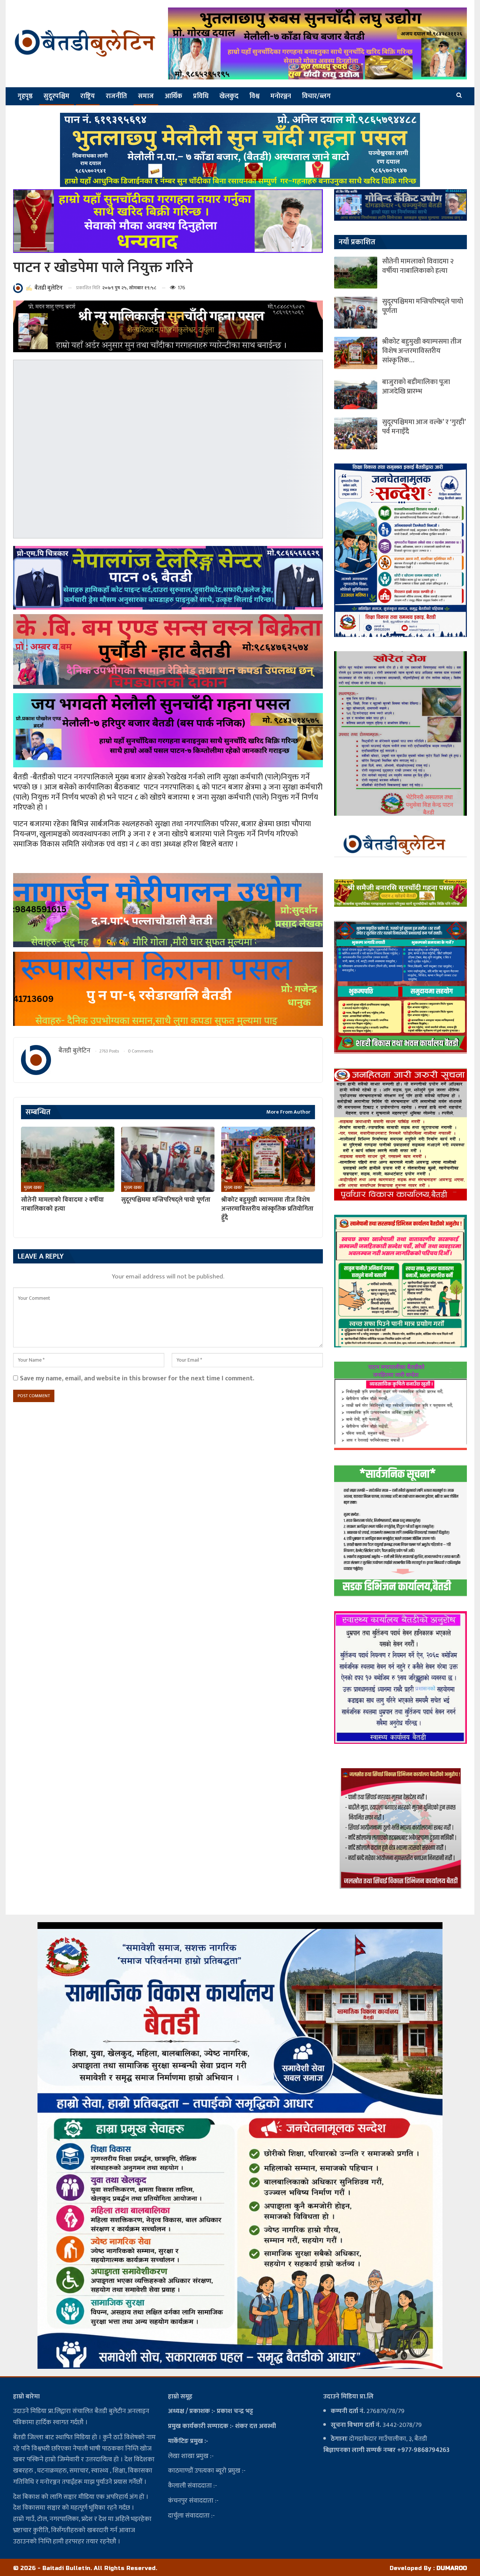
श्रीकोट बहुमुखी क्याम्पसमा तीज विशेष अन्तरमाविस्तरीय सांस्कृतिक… (422, 351)
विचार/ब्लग (316, 96)
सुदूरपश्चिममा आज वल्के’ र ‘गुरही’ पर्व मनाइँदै (424, 427)
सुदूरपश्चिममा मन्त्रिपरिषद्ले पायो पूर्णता (423, 306)
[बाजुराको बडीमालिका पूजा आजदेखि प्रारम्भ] (356, 393)
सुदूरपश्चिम (56, 96)
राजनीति (116, 96)
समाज (146, 96)
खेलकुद (229, 96)
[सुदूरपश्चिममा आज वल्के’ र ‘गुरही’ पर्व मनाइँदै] (356, 433)
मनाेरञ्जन (281, 96)
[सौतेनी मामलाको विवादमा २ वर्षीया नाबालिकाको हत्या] (68, 1159)
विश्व (254, 96)
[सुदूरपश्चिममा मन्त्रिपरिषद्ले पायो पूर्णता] (168, 1159)
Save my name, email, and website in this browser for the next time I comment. (137, 1378)
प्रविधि (201, 96)
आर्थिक (173, 96)
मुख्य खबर (33, 1187)
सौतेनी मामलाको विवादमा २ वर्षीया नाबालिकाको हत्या (418, 266)
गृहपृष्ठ (25, 96)
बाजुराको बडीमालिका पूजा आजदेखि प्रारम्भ (416, 387)
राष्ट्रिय (88, 96)
